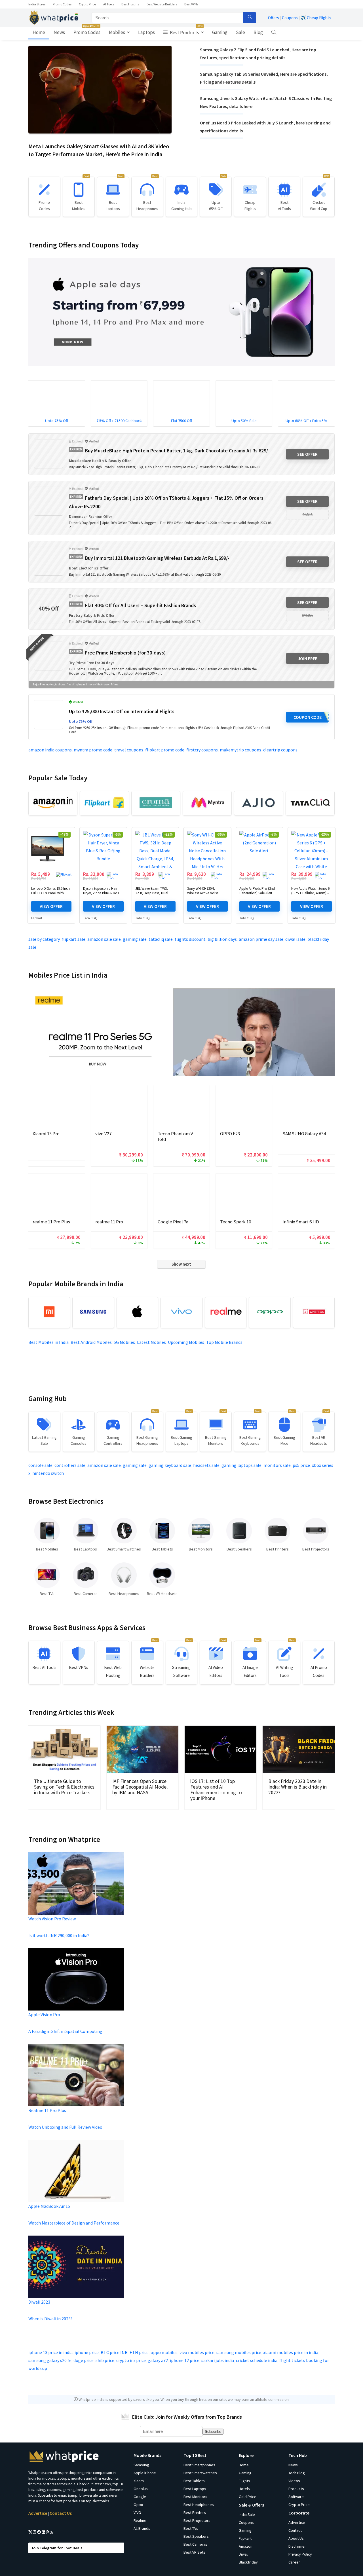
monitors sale (277, 1465)
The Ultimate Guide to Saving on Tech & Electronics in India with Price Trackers (64, 1787)
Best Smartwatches (200, 2473)
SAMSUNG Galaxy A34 (304, 1134)
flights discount (190, 939)
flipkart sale (73, 939)
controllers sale (70, 1465)
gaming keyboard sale (170, 1465)
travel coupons (129, 750)
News (59, 32)
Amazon (246, 2546)
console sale (40, 1465)
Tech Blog (297, 2473)
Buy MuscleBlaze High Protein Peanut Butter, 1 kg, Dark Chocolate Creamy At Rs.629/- (177, 451)
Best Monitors (195, 2497)
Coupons (290, 18)
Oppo (138, 2505)
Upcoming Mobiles (186, 1342)
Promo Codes (62, 4)
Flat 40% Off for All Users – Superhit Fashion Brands (141, 605)
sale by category (44, 939)
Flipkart (37, 918)
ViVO (137, 2513)
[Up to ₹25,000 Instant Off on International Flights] (48, 715)
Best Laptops (195, 2489)
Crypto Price (87, 4)
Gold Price (248, 2497)
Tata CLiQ (90, 918)
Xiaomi (139, 2481)
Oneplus (141, 2489)
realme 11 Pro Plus (51, 1222)
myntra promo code (93, 750)
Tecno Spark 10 (236, 1222)
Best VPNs (191, 4)
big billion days (222, 939)
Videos (294, 2481)
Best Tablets (194, 2481)
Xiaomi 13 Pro (46, 1134)
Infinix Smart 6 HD (301, 1222)
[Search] (250, 18)
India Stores (37, 4)
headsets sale (206, 1465)
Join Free (308, 658)
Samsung (141, 2465)
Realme (140, 2520)
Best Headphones (199, 2505)
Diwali (244, 2554)
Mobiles (117, 32)
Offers (274, 18)
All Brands (142, 2528)
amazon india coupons (50, 750)
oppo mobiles (164, 2352)
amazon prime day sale (261, 939)
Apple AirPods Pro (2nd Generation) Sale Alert (257, 891)
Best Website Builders (162, 4)
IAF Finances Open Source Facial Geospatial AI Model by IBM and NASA (140, 1787)
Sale (240, 32)
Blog (258, 32)
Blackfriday (248, 2562)
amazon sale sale (104, 939)
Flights (244, 2481)
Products (296, 2489)
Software (296, 2497)
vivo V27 (103, 1134)
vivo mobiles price (197, 2352)
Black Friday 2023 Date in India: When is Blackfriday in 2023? (297, 1787)
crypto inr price (131, 2360)
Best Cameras (195, 2544)
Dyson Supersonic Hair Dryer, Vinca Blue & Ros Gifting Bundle (101, 893)
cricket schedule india (257, 2360)
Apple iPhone (145, 2473)
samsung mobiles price (239, 2352)
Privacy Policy (300, 2554)
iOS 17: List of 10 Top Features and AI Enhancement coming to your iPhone (216, 1790)
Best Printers (195, 2513)
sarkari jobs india (218, 2360)
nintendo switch (48, 1473)
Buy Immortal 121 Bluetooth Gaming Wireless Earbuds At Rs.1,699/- (157, 558)
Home (39, 32)
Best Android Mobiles (91, 1342)
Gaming (220, 32)
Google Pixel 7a (173, 1222)
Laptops (146, 32)
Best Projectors (197, 2520)
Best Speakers (196, 2536)
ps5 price (301, 1465)
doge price (84, 2360)
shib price (105, 2360)
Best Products (186, 31)
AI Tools (109, 4)
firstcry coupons (202, 750)
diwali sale (295, 939)
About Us (296, 2538)
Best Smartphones (199, 2465)
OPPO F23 (230, 1134)
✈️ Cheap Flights (316, 18)
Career (294, 2562)
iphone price (87, 2352)
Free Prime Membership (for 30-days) (125, 653)
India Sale (247, 2514)
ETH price (139, 2352)
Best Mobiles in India (48, 1342)
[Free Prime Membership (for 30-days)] (48, 656)
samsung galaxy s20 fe (50, 2360)
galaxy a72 (158, 2360)
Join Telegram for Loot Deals (57, 2548)
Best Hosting (130, 4)
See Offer (307, 454)
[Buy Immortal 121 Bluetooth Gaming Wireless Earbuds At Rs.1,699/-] (48, 561)
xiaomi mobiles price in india (291, 2352)
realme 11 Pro (109, 1222)
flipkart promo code (165, 750)
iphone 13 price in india (50, 2352)
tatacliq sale (161, 939)
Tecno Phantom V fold (175, 1136)
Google (140, 2497)
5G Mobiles (124, 1342)
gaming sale (135, 939)
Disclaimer (297, 2546)
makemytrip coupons (240, 750)
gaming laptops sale (241, 1465)
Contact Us (61, 2513)
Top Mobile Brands (224, 1342)
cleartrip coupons (280, 750)
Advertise (38, 2513)
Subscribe (213, 2432)
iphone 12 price (185, 2360)
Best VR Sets (194, 2552)
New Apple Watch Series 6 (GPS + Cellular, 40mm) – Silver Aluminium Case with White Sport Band (310, 895)
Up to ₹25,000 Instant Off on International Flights (122, 711)
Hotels (244, 2489)
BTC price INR (114, 2352)
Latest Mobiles (151, 1342)
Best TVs (191, 2528)
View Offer (51, 906)
